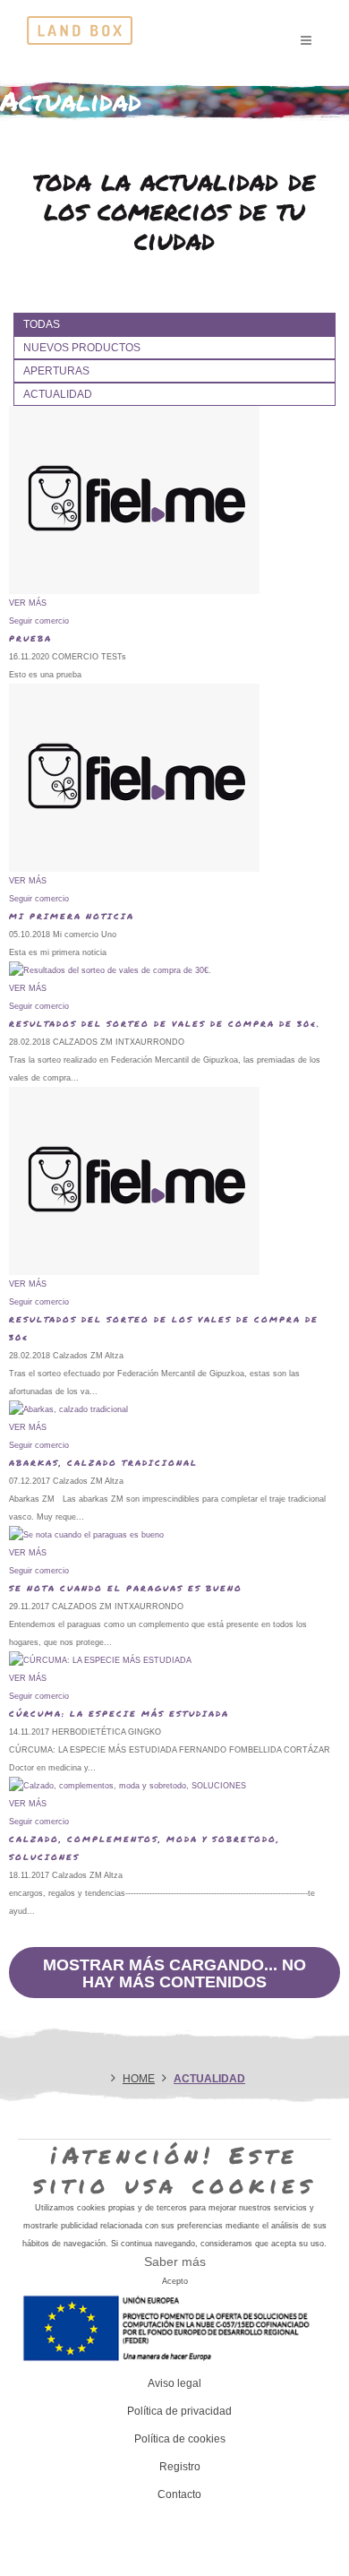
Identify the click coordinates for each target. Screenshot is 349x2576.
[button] (39, 621)
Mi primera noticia (72, 916)
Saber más (175, 2262)
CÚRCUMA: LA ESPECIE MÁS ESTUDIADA (119, 1714)
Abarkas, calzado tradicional (103, 1463)
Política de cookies (180, 2439)
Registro (180, 2467)
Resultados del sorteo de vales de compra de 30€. (165, 1024)
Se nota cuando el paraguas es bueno (126, 1588)
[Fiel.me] (80, 27)
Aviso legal (174, 2383)
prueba (30, 638)
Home (139, 2079)
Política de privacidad (179, 2411)
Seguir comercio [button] (39, 1006)
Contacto (179, 2494)
